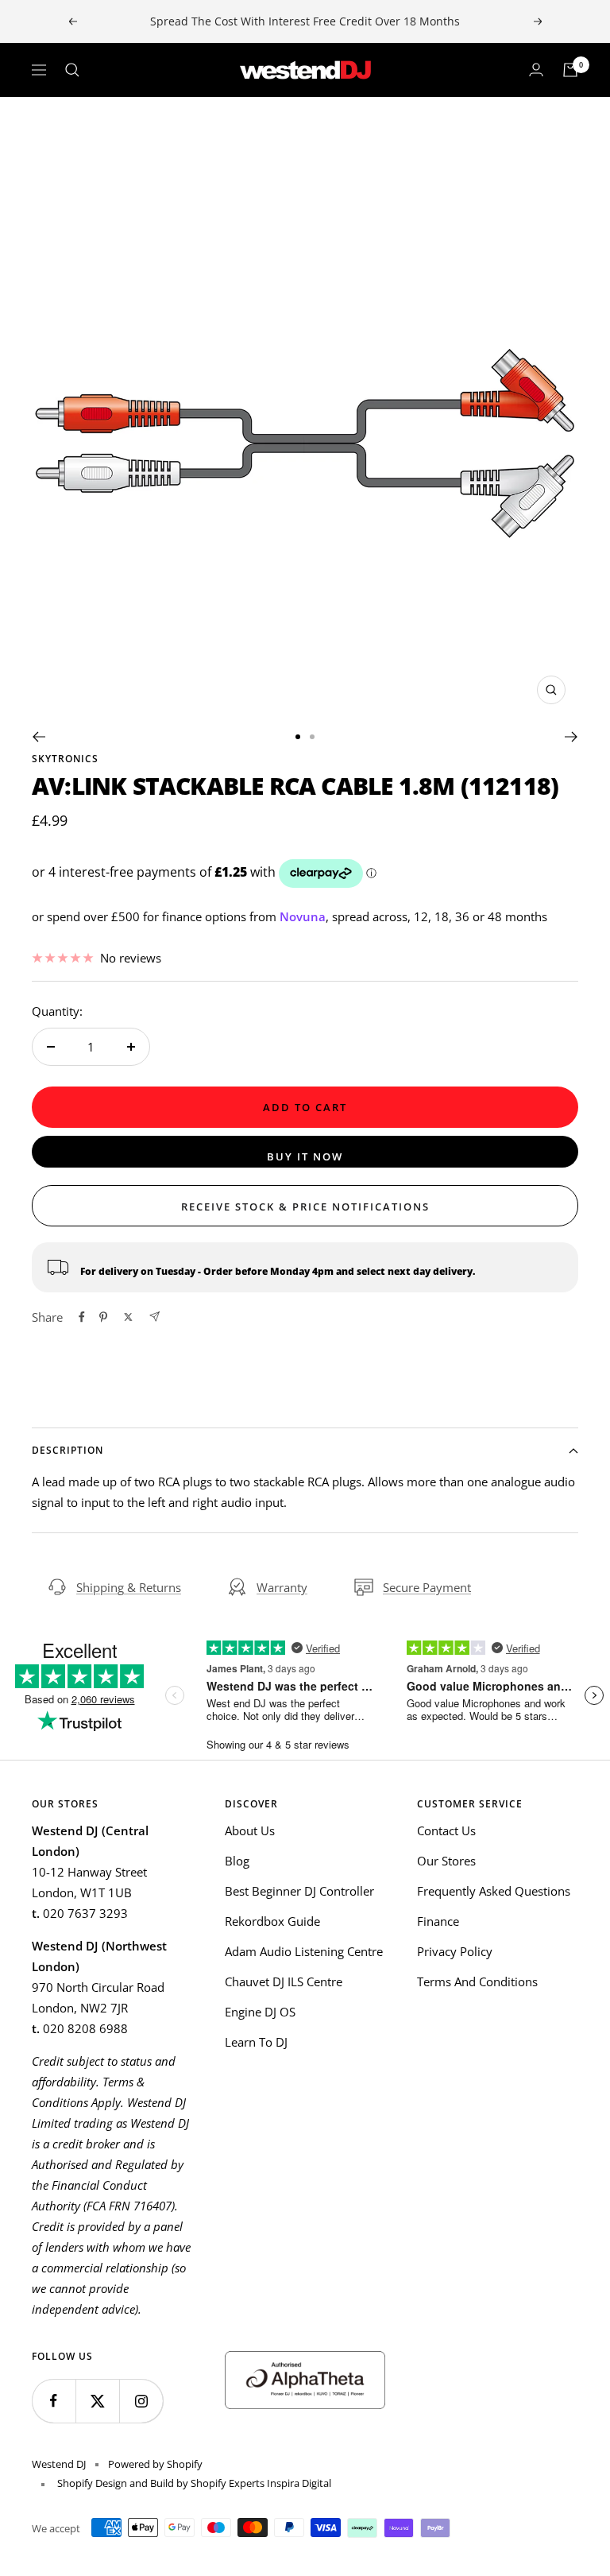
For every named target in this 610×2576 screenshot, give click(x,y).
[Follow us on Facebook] (54, 2401)
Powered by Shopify (155, 2464)
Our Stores (446, 1861)
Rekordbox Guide (272, 1921)
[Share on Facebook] (82, 1317)
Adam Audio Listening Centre (304, 1951)
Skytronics (65, 759)
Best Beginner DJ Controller (299, 1891)
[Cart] (570, 70)
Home (46, 126)
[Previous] (39, 737)
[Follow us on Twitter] (97, 2401)
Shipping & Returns (129, 1587)
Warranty (282, 1587)
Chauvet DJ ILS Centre (284, 1981)
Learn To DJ (256, 2042)
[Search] (72, 70)
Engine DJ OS (260, 2012)
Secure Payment (427, 1587)
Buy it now (305, 1156)
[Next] (571, 737)
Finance (438, 1921)
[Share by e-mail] (154, 1317)
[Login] (536, 70)
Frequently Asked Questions (494, 1891)
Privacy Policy (455, 1951)
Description (68, 1450)
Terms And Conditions (477, 1981)
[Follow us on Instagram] (141, 2401)
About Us (250, 1830)
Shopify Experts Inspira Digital (260, 2483)
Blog (237, 1861)
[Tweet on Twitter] (128, 1317)
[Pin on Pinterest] (103, 1317)
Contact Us (446, 1830)
